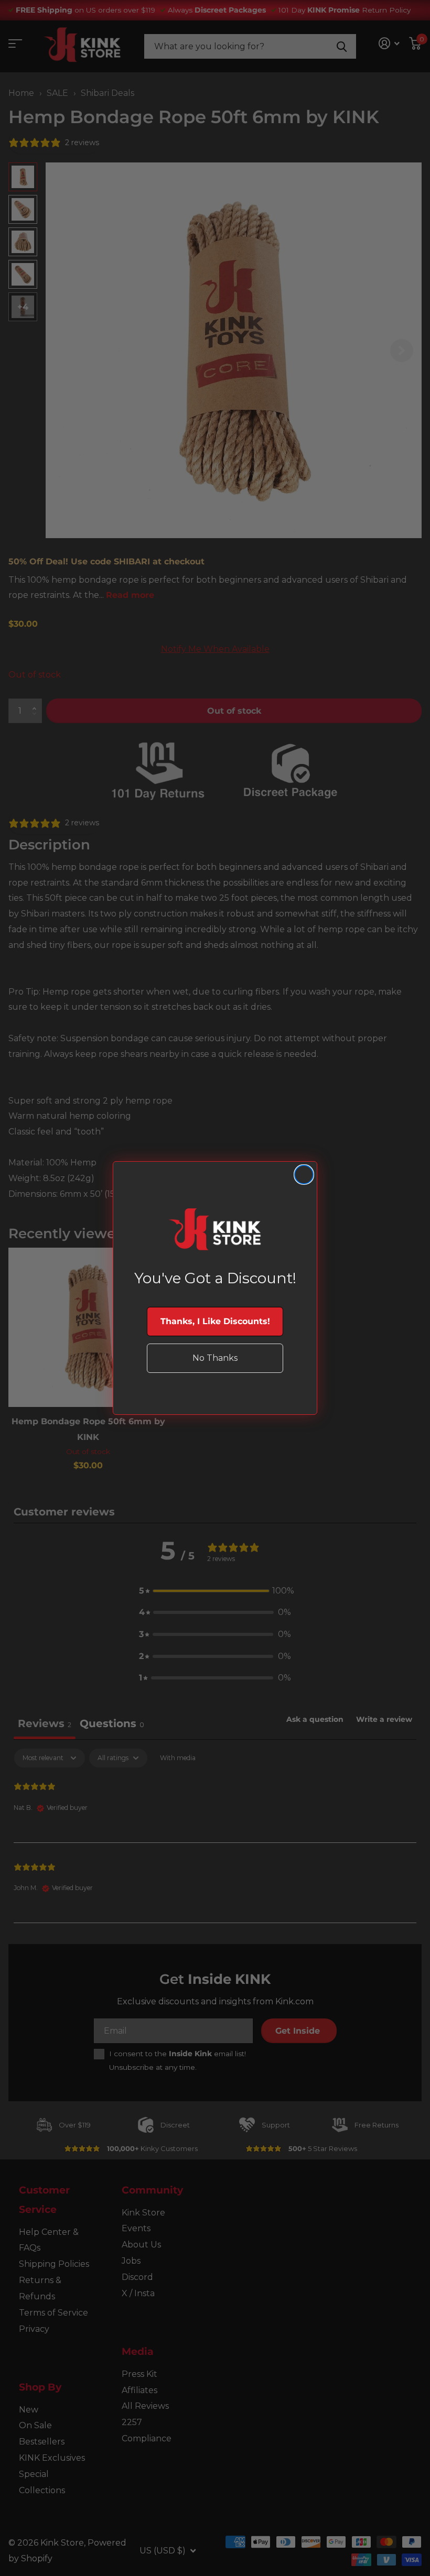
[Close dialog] (304, 1175)
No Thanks (215, 1358)
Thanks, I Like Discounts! (215, 1321)
